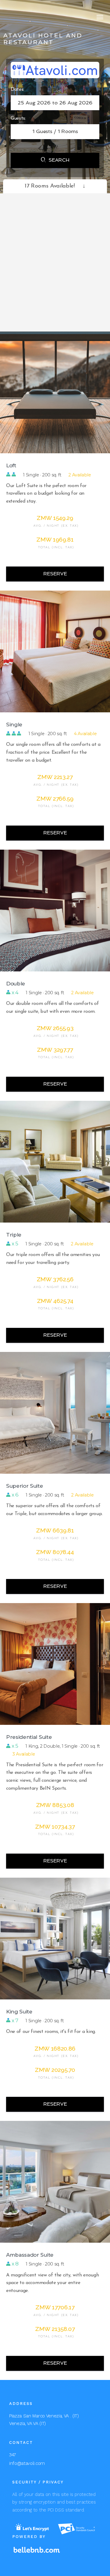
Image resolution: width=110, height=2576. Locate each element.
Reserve (55, 574)
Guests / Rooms (55, 131)
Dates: (17, 89)
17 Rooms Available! (55, 186)
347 (13, 2455)
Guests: (18, 118)
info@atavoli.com (27, 2463)
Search (55, 160)
